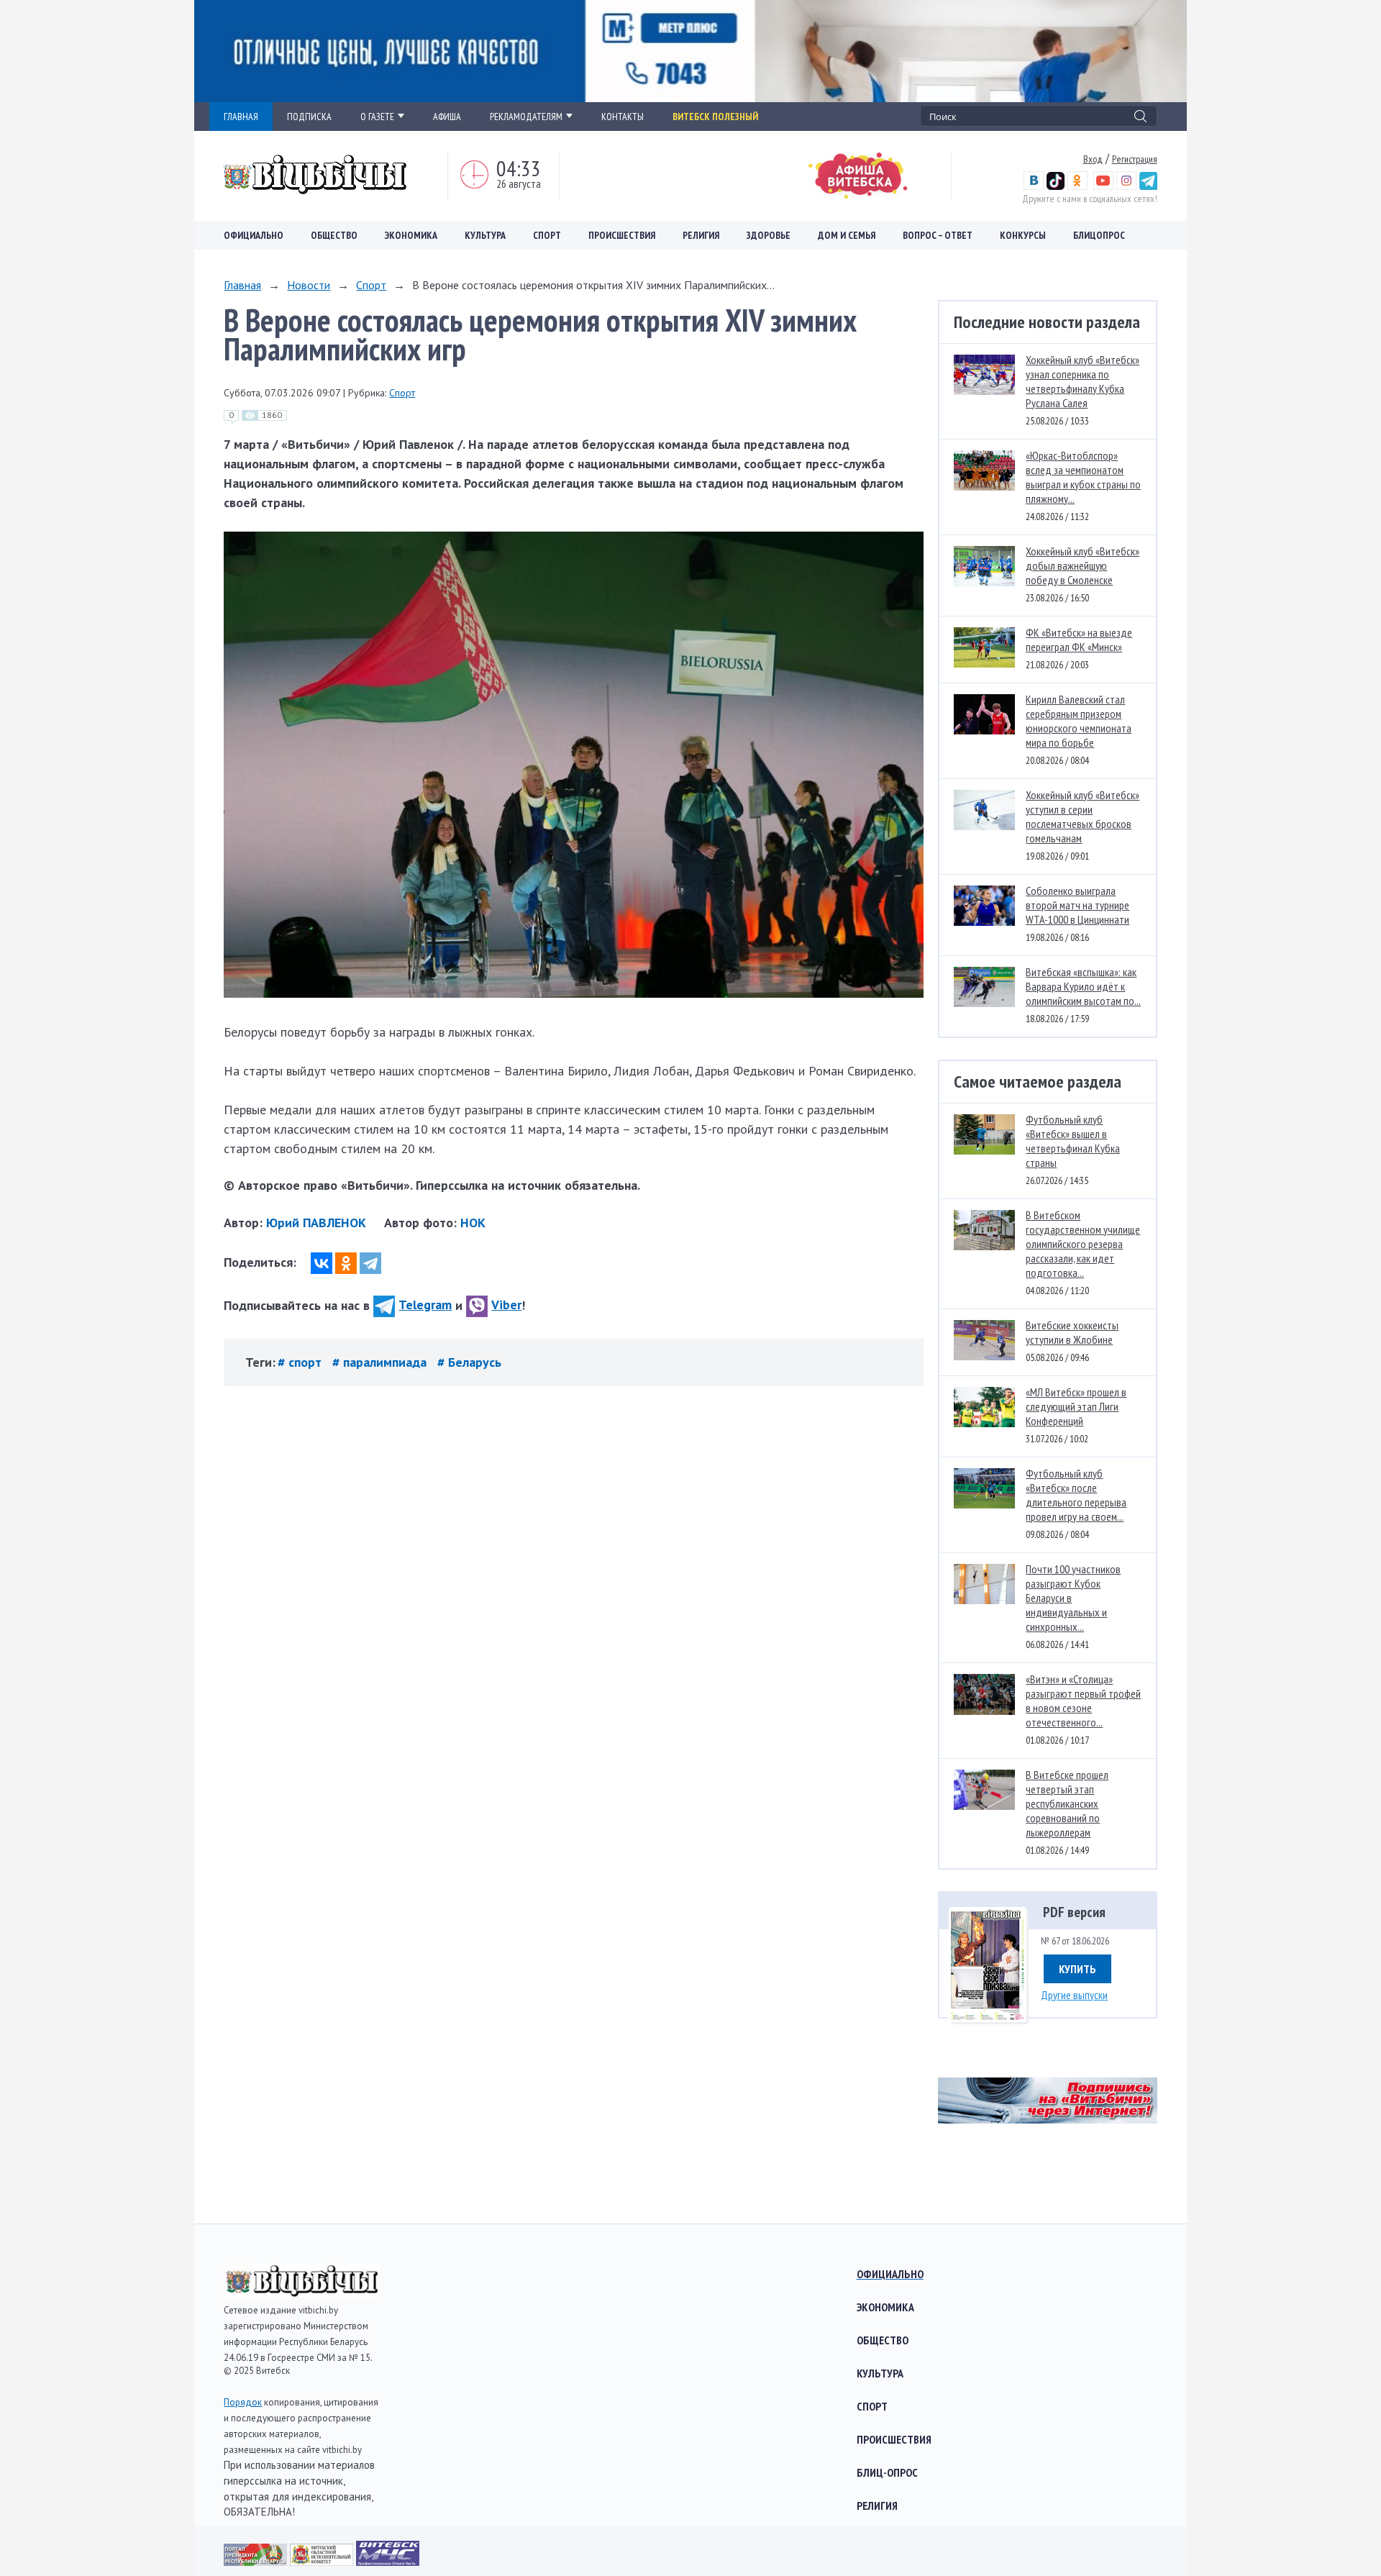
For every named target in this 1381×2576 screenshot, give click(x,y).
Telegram (425, 1305)
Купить (1077, 1969)
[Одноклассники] (346, 1263)
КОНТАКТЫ (623, 117)
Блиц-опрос (887, 2472)
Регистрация (1135, 159)
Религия (701, 235)
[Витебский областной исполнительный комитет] (323, 2561)
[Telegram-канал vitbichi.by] (1148, 186)
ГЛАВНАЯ (241, 117)
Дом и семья (847, 235)
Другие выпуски (1074, 1995)
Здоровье (769, 235)
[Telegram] (370, 1263)
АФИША (447, 117)
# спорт (301, 1362)
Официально (254, 235)
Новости (309, 285)
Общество (334, 235)
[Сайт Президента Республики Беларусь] (257, 2561)
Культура (485, 235)
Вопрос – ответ (938, 235)
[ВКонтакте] (322, 1263)
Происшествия (622, 235)
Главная (242, 285)
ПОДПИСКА (309, 117)
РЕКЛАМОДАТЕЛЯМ (526, 117)
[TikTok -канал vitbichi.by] (1056, 186)
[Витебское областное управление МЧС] (388, 2561)
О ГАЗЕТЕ (377, 117)
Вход (1093, 159)
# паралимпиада (381, 1362)
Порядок (243, 2402)
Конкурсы (1023, 235)
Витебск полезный (715, 117)
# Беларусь (469, 1362)
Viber (506, 1305)
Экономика (411, 235)
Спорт (547, 235)
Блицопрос (1099, 235)
